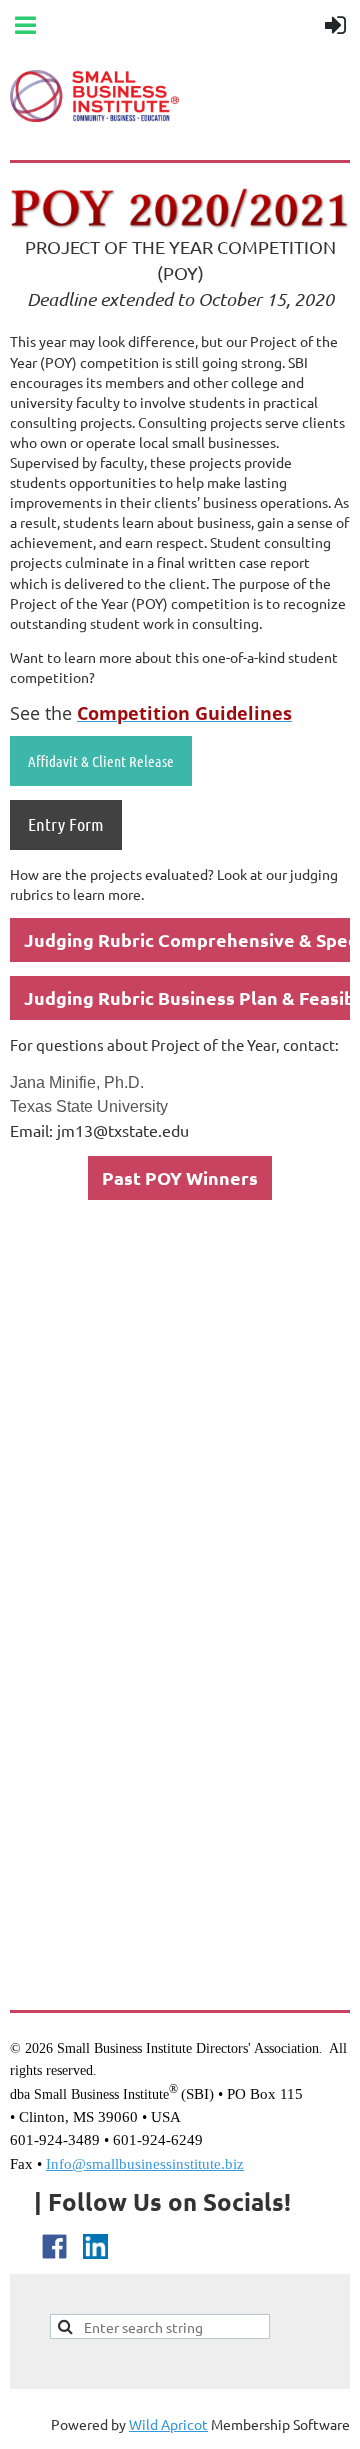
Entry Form (66, 824)
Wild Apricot (168, 2424)
